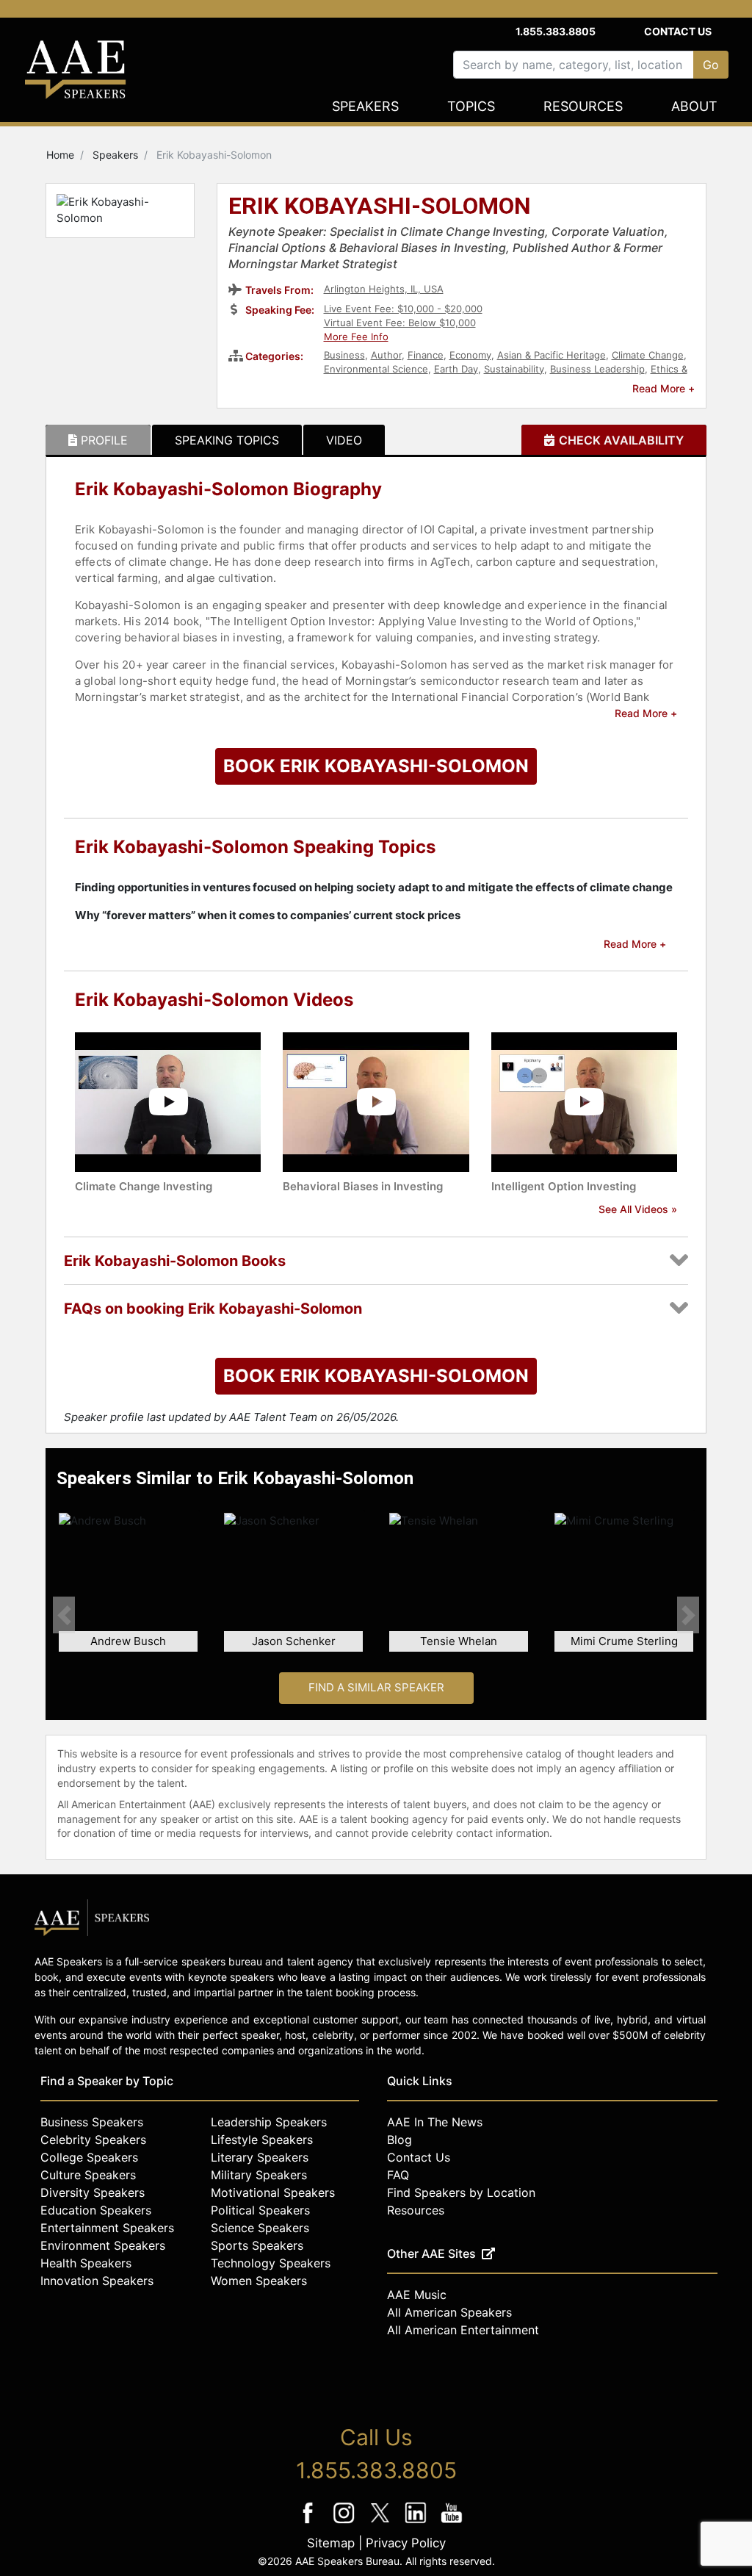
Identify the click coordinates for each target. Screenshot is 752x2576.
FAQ (398, 2175)
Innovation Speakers (97, 2281)
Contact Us (678, 31)
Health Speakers (86, 2263)
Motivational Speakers (273, 2192)
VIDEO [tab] (344, 440)
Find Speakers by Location (461, 2192)
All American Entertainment (463, 2330)
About (694, 106)
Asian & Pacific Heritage (552, 355)
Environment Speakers (103, 2245)
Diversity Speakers (93, 2192)
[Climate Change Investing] (168, 1101)
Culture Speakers (88, 2175)
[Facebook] (310, 2523)
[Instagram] (346, 2523)
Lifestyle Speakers (262, 2140)
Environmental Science (376, 369)
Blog (399, 2140)
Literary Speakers (260, 2157)
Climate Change (648, 355)
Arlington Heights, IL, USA (384, 289)
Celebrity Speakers (93, 2140)
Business (344, 355)
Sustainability (514, 369)
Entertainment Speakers (107, 2228)
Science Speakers (260, 2228)
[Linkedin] (417, 2523)
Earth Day (456, 369)
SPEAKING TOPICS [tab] (227, 440)
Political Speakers (260, 2210)
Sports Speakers (257, 2245)
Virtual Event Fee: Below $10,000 (400, 323)
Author (386, 355)
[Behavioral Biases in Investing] (376, 1101)
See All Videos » (638, 1209)
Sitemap (331, 2543)
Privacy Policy (406, 2543)
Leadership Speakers (269, 2122)
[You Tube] (452, 2523)
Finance (426, 355)
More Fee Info (356, 337)
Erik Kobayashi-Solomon (380, 207)
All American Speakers (449, 2312)
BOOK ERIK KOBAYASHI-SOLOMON (376, 766)
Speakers (365, 106)
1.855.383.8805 (556, 31)
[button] (64, 1615)
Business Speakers (92, 2122)
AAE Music (417, 2295)
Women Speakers (259, 2281)
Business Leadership (597, 369)
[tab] (98, 440)
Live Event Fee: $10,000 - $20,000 (403, 309)
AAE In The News (435, 2122)
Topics (471, 106)
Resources (583, 106)
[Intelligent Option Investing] (584, 1101)
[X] (382, 2523)
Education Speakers (96, 2210)
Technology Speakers (271, 2263)
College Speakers (89, 2157)
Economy (470, 355)
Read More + (664, 388)
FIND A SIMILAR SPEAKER (376, 1687)
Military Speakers (259, 2175)
